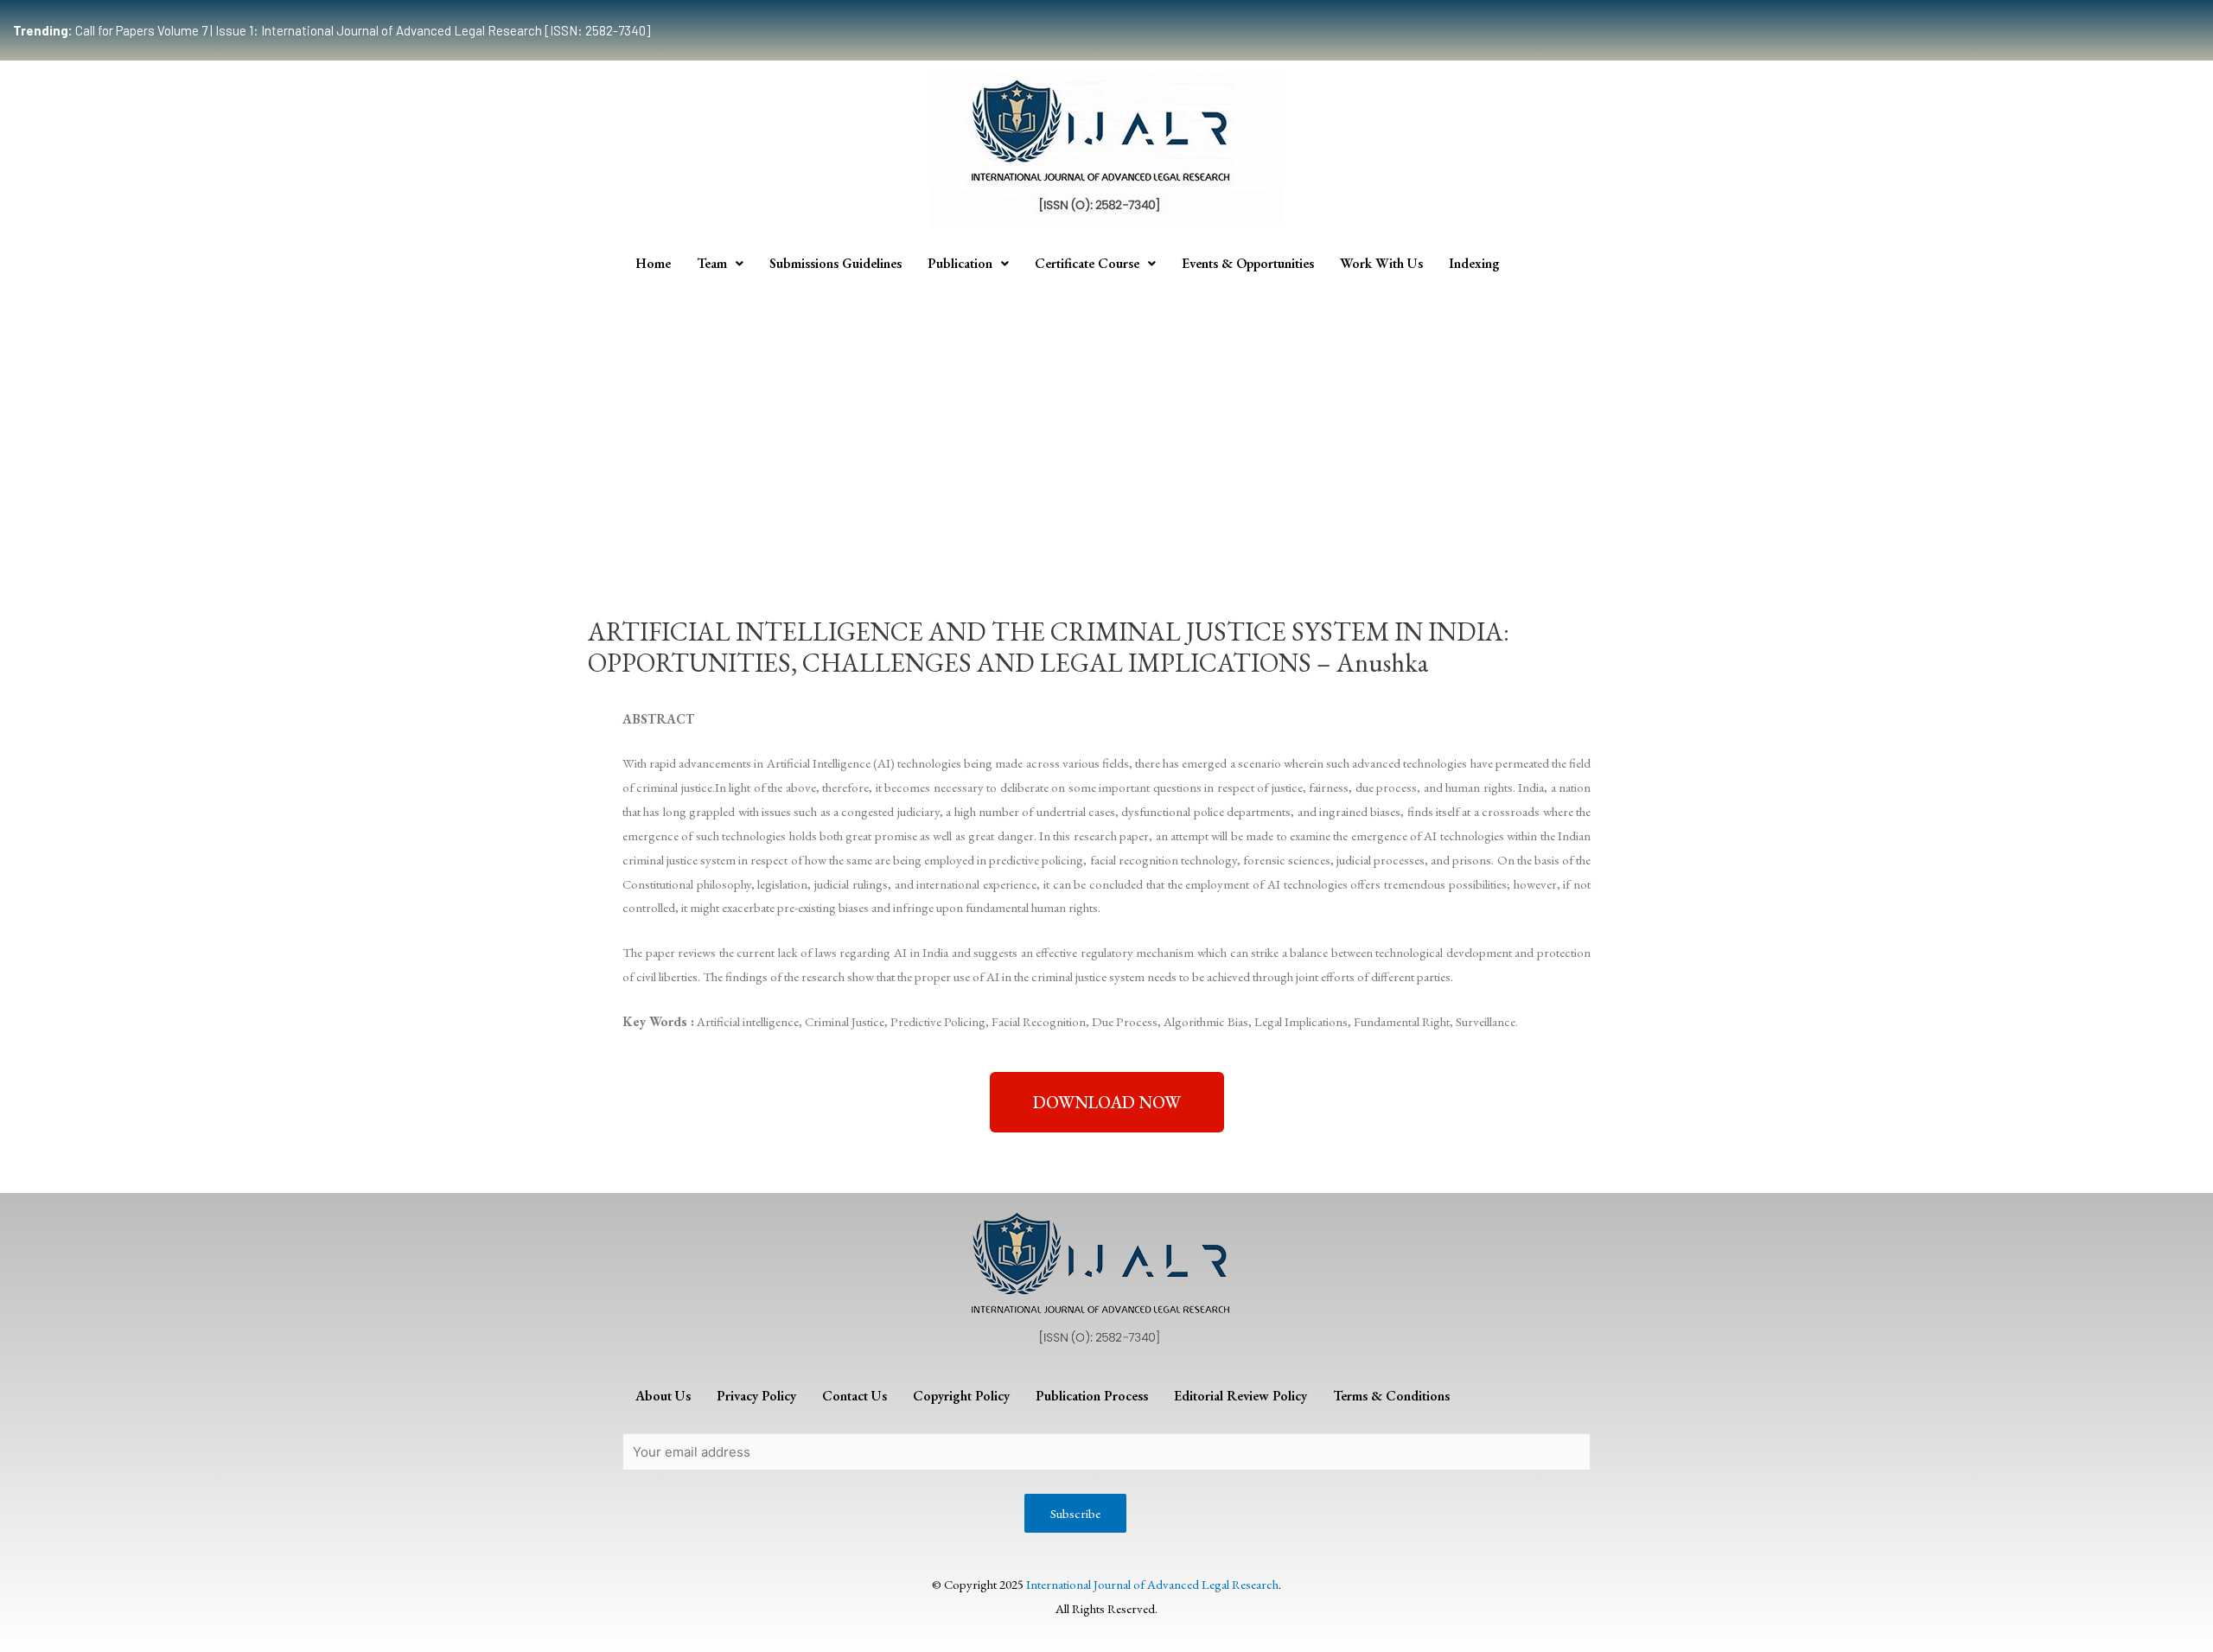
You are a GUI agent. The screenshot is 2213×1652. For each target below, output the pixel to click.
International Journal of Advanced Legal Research (1152, 1584)
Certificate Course (1087, 263)
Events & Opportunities (1248, 263)
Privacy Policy (756, 1396)
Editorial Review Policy (1240, 1396)
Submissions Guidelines (835, 263)
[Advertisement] (1106, 413)
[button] (1107, 1102)
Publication (960, 263)
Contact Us (855, 1396)
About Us (663, 1396)
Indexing (1474, 263)
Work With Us (1381, 263)
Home (653, 263)
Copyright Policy (961, 1396)
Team (712, 263)
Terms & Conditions (1391, 1396)
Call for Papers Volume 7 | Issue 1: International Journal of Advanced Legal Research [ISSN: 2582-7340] (332, 30)
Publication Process (1092, 1396)
